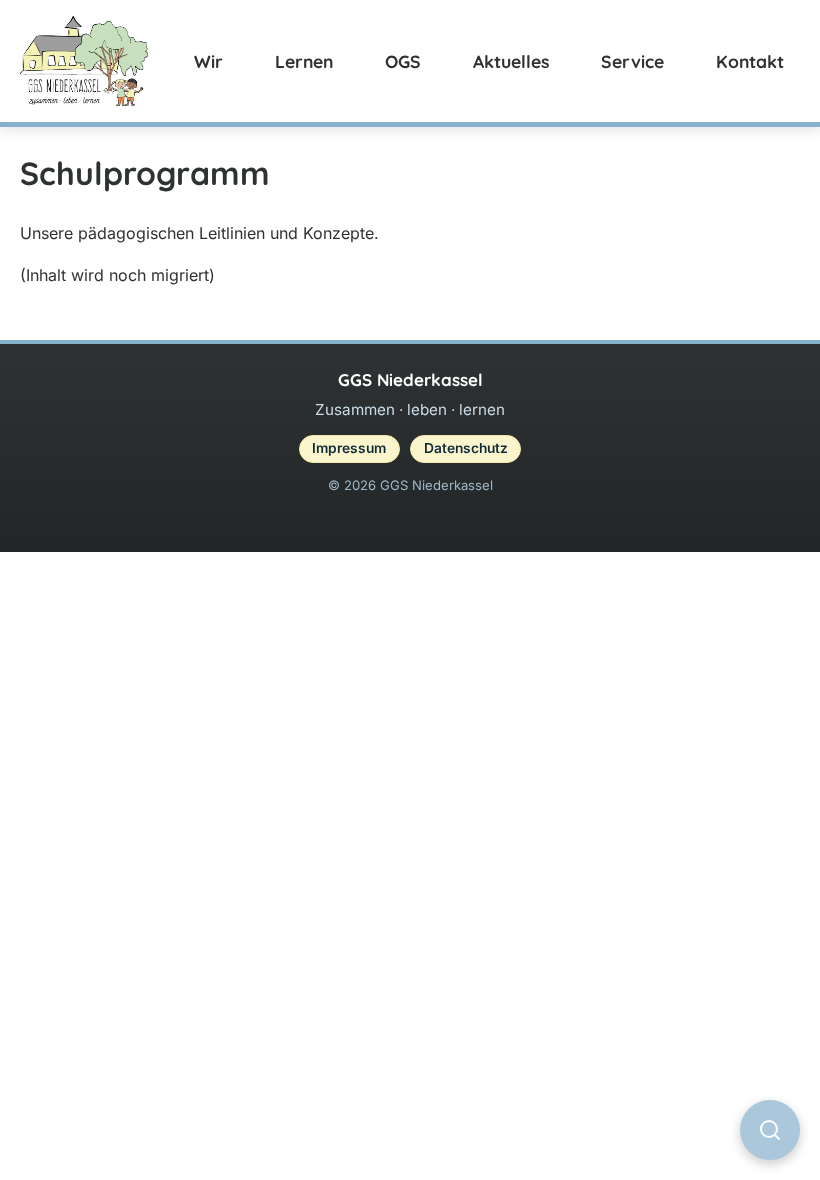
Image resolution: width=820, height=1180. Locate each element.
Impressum (349, 448)
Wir (208, 61)
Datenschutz (466, 448)
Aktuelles (511, 61)
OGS (403, 61)
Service (632, 61)
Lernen (304, 61)
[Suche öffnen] (770, 1130)
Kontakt (750, 61)
